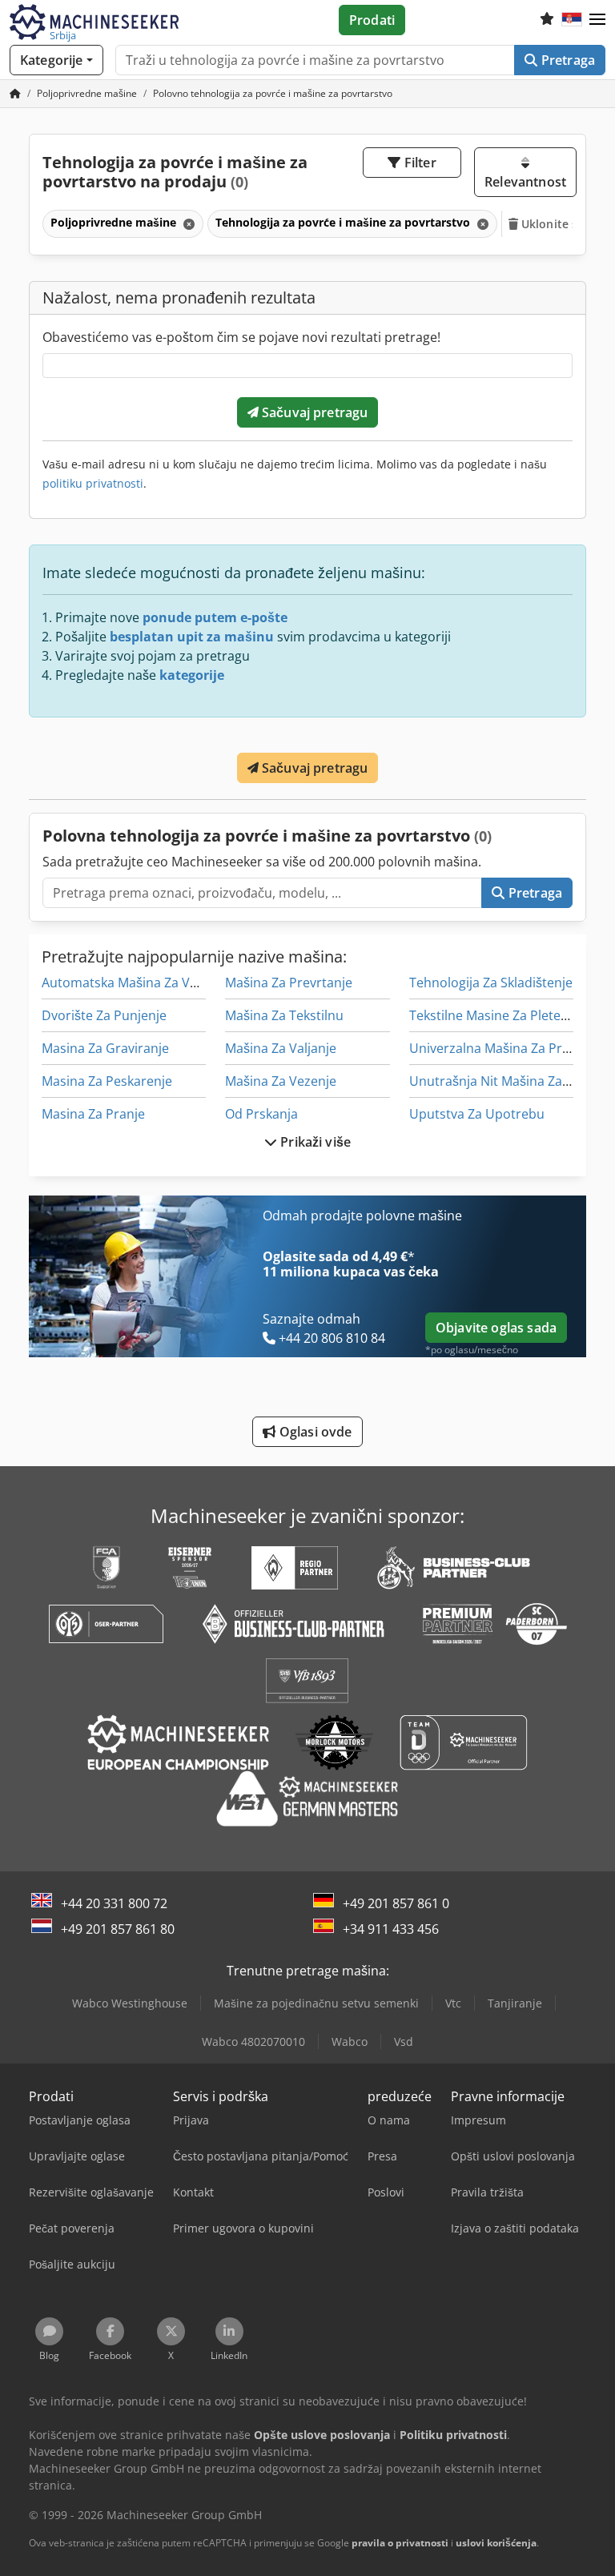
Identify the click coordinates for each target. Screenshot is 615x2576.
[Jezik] (572, 20)
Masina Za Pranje (93, 1114)
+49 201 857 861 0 (396, 1903)
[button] (597, 20)
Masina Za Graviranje (105, 1048)
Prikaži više (314, 1142)
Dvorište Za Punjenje (104, 1015)
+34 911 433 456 (391, 1929)
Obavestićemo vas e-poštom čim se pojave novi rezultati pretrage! (241, 337)
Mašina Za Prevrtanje (289, 983)
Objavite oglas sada (496, 1328)
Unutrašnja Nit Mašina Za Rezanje (511, 1081)
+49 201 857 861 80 (118, 1929)
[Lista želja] (547, 20)
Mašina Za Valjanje (281, 1048)
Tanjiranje (515, 2003)
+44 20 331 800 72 (114, 1903)
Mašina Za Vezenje (281, 1081)
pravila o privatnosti (400, 2543)
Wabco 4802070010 (253, 2042)
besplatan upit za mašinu (192, 637)
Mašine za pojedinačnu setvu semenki (316, 2003)
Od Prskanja (261, 1114)
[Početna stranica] (15, 93)
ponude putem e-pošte (215, 617)
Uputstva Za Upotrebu (477, 1114)
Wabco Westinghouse (130, 2003)
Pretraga (567, 60)
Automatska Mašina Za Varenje (135, 983)
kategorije (192, 675)
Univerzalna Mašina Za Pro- (492, 1048)
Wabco (350, 2042)
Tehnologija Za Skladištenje (491, 983)
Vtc (453, 2003)
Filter (419, 163)
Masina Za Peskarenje (107, 1081)
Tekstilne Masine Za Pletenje (494, 1015)
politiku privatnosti (93, 483)
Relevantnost (525, 182)
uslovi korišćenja (496, 2543)
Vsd (404, 2042)
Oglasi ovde (314, 1432)
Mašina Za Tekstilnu (284, 1015)
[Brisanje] (187, 224)
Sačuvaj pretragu (314, 412)
